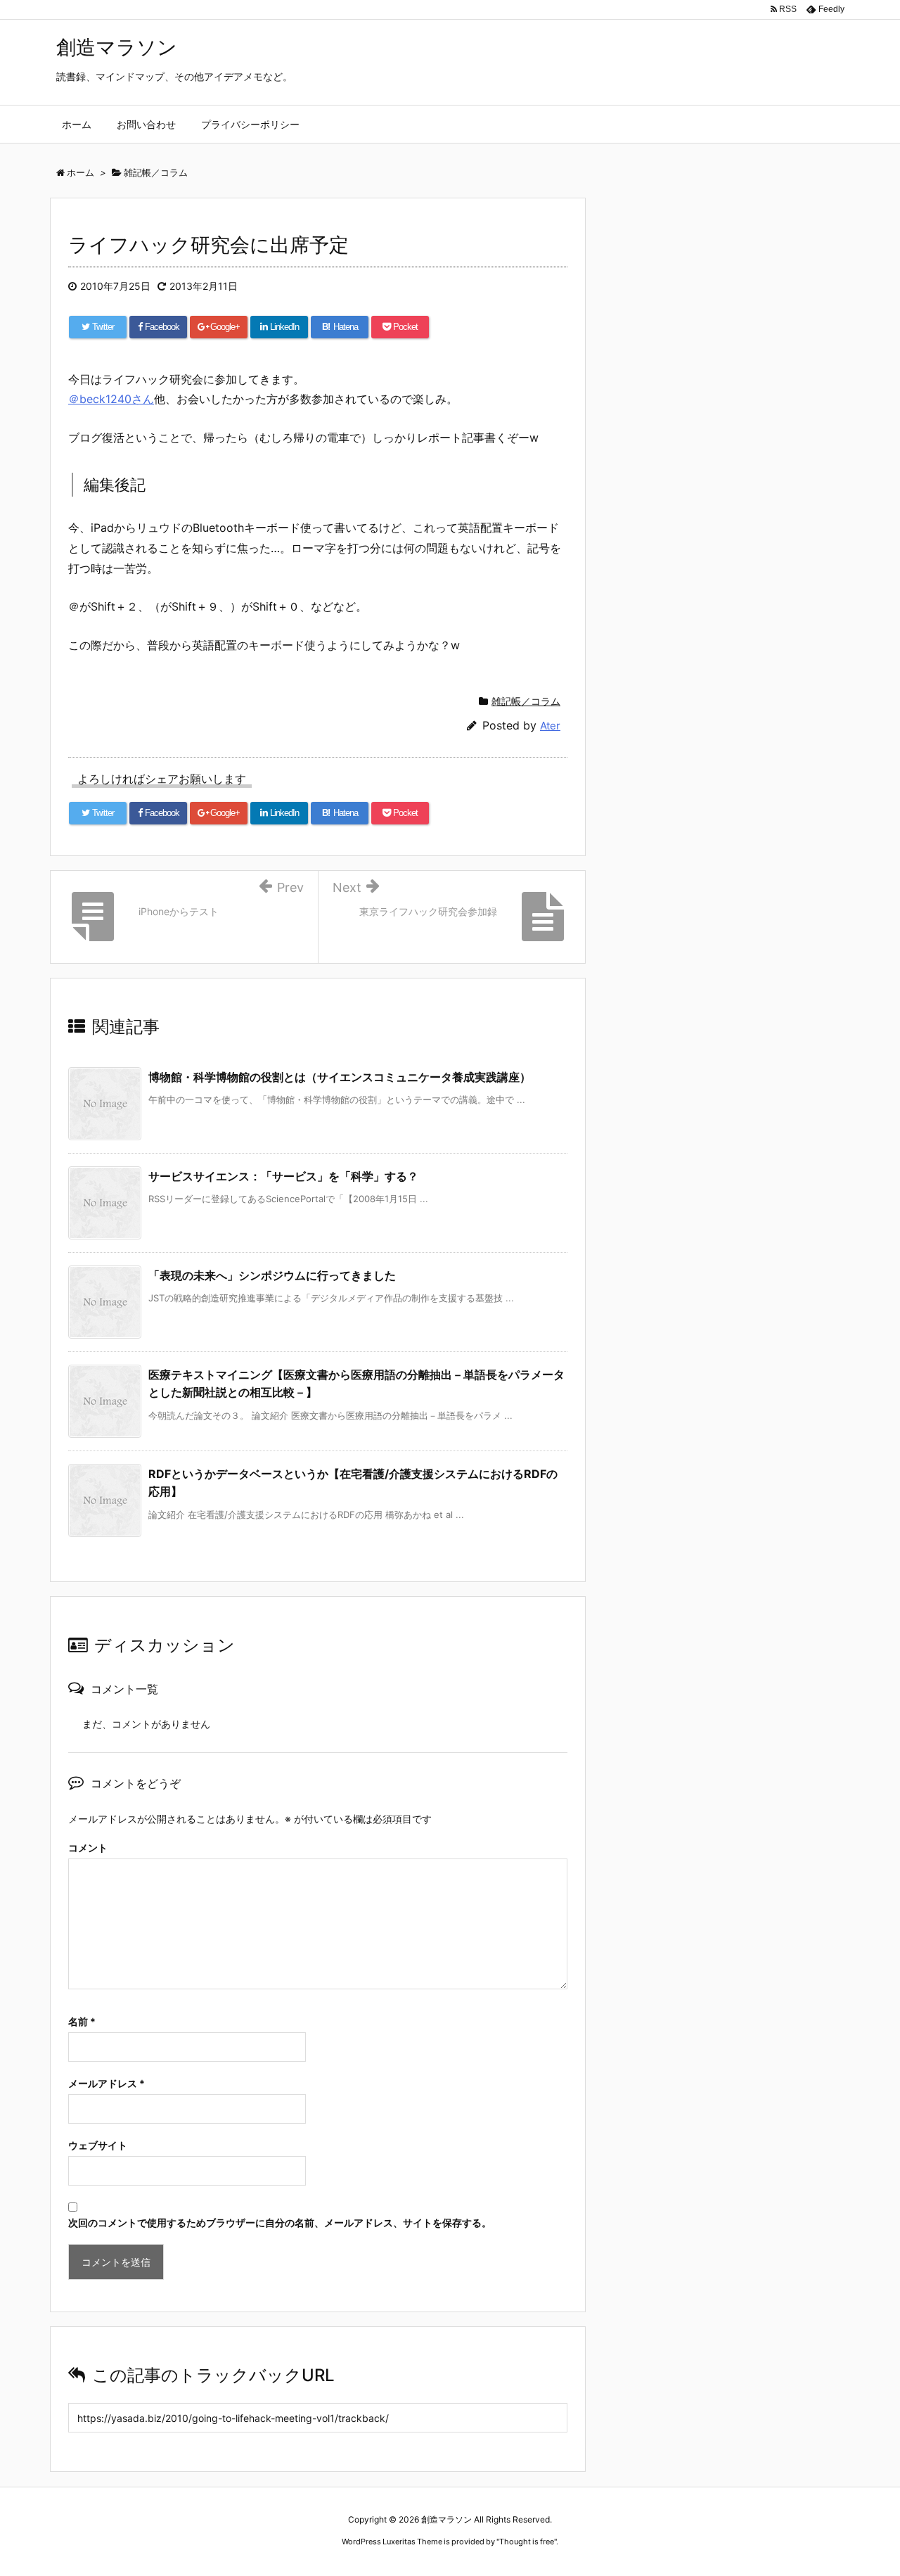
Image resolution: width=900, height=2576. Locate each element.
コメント (88, 1848)
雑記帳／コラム (526, 701)
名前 (82, 2021)
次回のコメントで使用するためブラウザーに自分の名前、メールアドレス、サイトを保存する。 (280, 2223)
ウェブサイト (98, 2145)
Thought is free (527, 2542)
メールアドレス (107, 2083)
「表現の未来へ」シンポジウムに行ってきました (272, 1275)
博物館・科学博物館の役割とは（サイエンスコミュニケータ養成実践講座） (340, 1077)
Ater (550, 726)
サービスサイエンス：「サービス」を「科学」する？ (283, 1176)
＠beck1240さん (111, 399)
